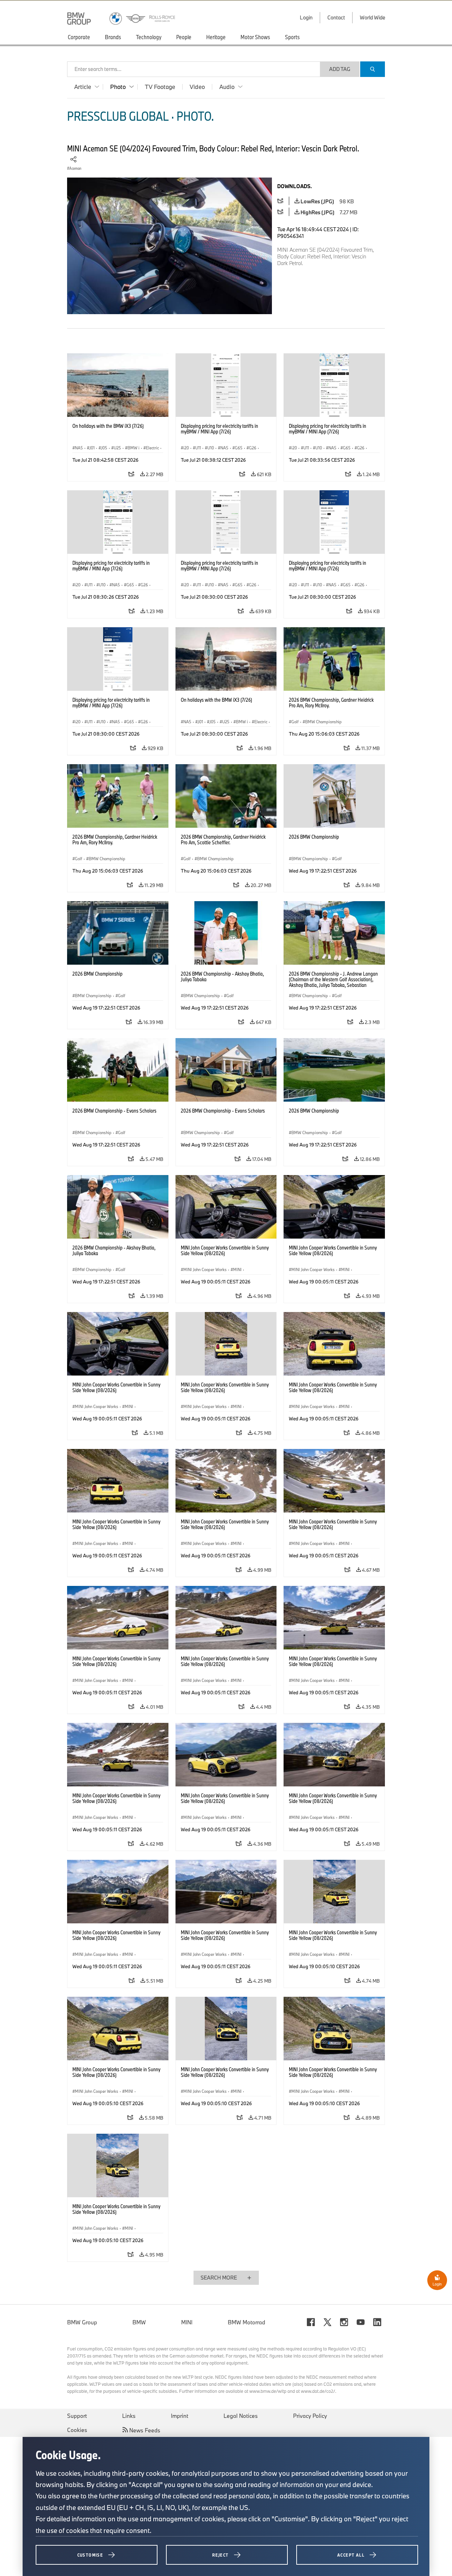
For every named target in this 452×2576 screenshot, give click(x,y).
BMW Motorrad (246, 2322)
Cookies (77, 2430)
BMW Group (82, 2322)
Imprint (180, 2416)
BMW (139, 2322)
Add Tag (340, 69)
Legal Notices (241, 2416)
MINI (187, 2322)
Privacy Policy (310, 2416)
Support (77, 2416)
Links (129, 2416)
